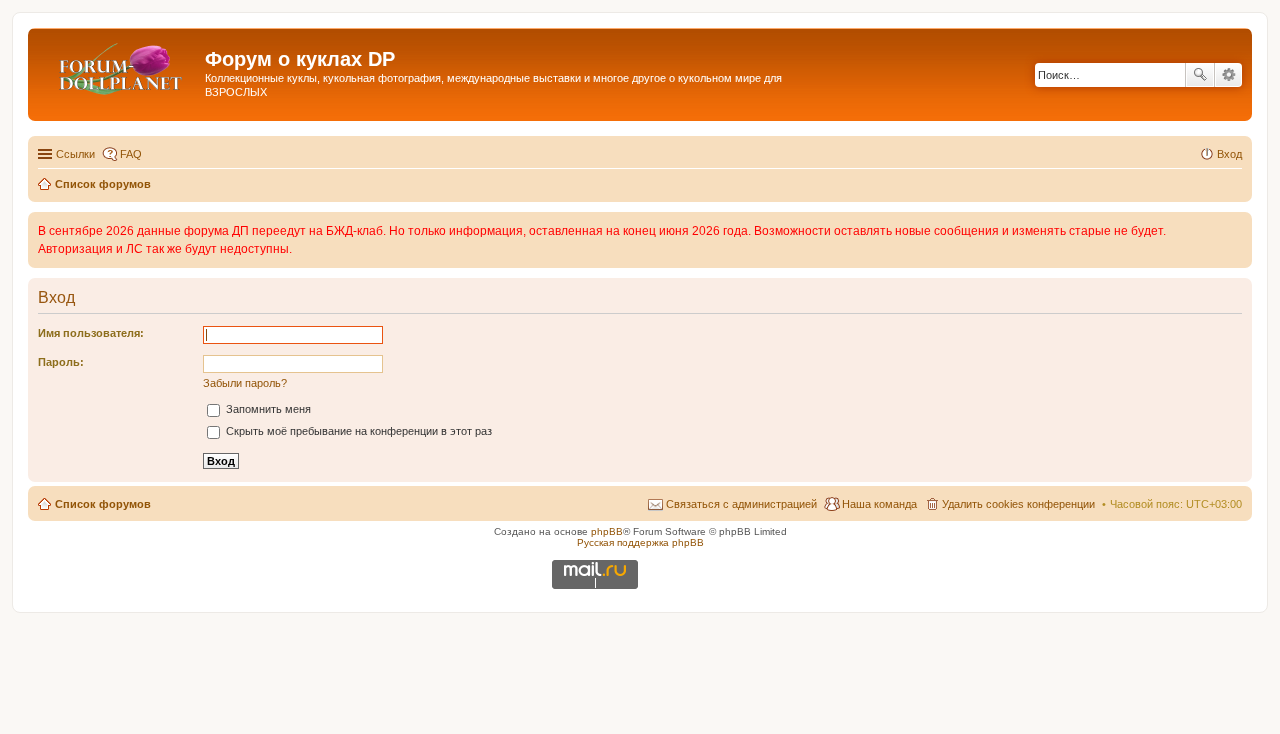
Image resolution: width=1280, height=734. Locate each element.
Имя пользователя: (91, 333)
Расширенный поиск (1228, 75)
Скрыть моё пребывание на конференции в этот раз (357, 431)
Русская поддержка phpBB (640, 542)
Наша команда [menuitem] (879, 504)
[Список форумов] (119, 65)
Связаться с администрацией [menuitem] (741, 504)
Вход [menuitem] (1229, 154)
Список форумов (103, 504)
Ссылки (75, 154)
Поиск (1200, 75)
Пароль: (61, 362)
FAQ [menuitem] (131, 154)
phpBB (607, 531)
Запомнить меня (267, 409)
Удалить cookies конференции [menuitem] (1018, 504)
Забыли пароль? (245, 383)
